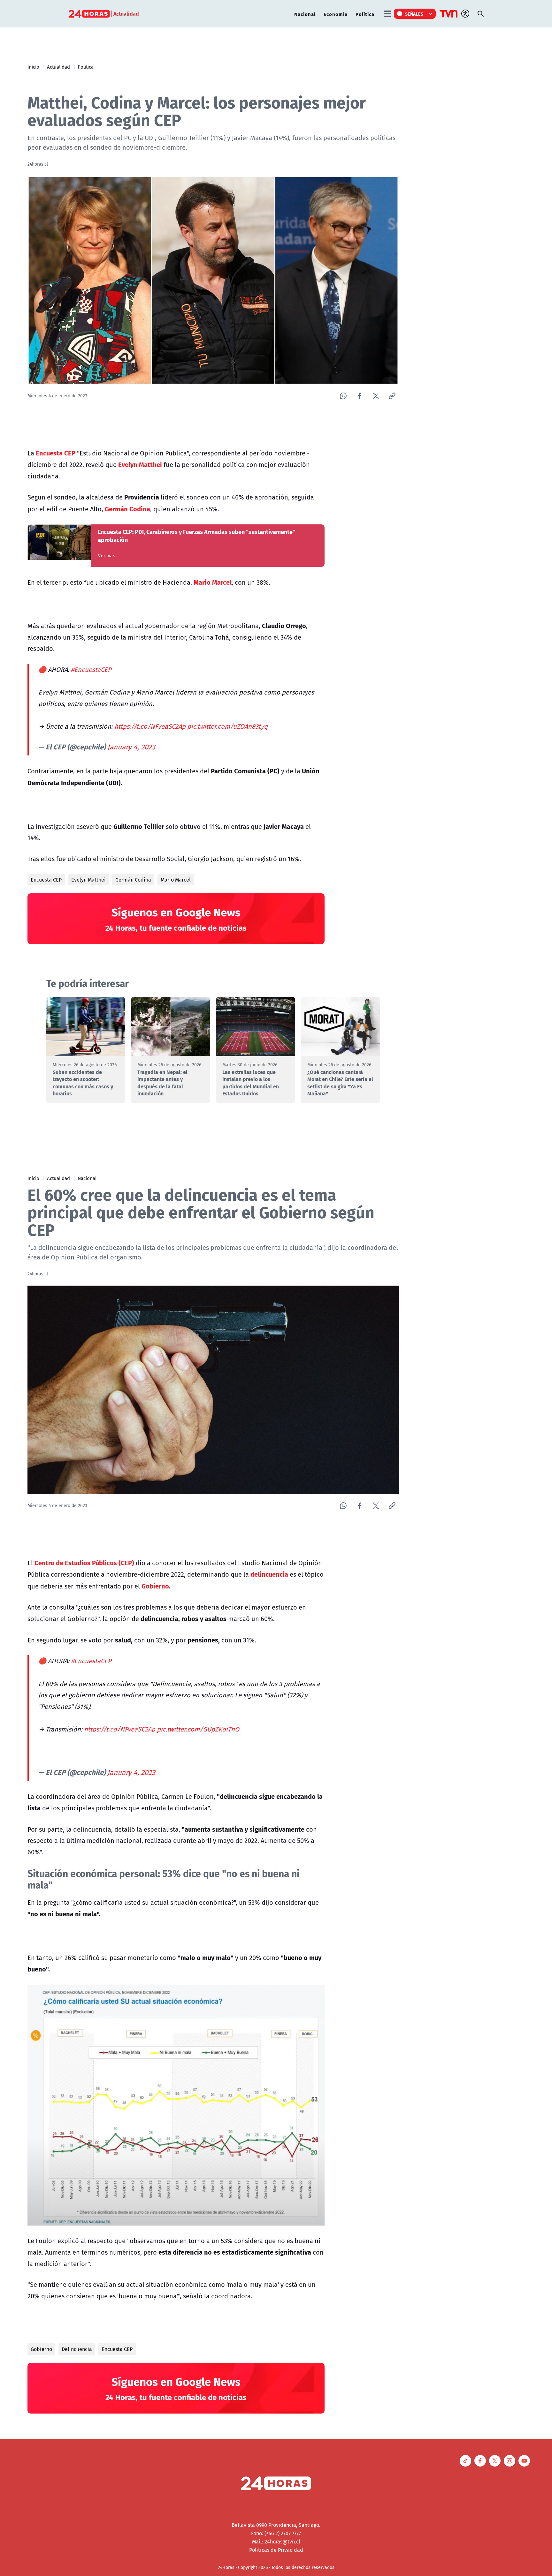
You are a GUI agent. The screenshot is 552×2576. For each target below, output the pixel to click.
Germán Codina (133, 880)
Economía (336, 14)
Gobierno (41, 2349)
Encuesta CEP (46, 880)
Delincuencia (77, 2349)
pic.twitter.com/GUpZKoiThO (198, 1729)
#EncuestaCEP (91, 669)
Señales (414, 14)
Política (365, 14)
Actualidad (58, 67)
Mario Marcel (176, 880)
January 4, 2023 (131, 747)
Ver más (107, 556)
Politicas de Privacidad (276, 2550)
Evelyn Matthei (88, 880)
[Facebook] (360, 396)
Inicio (33, 67)
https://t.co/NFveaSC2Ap (150, 726)
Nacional (305, 14)
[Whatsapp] (343, 396)
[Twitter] (376, 396)
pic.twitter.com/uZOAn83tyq (227, 726)
